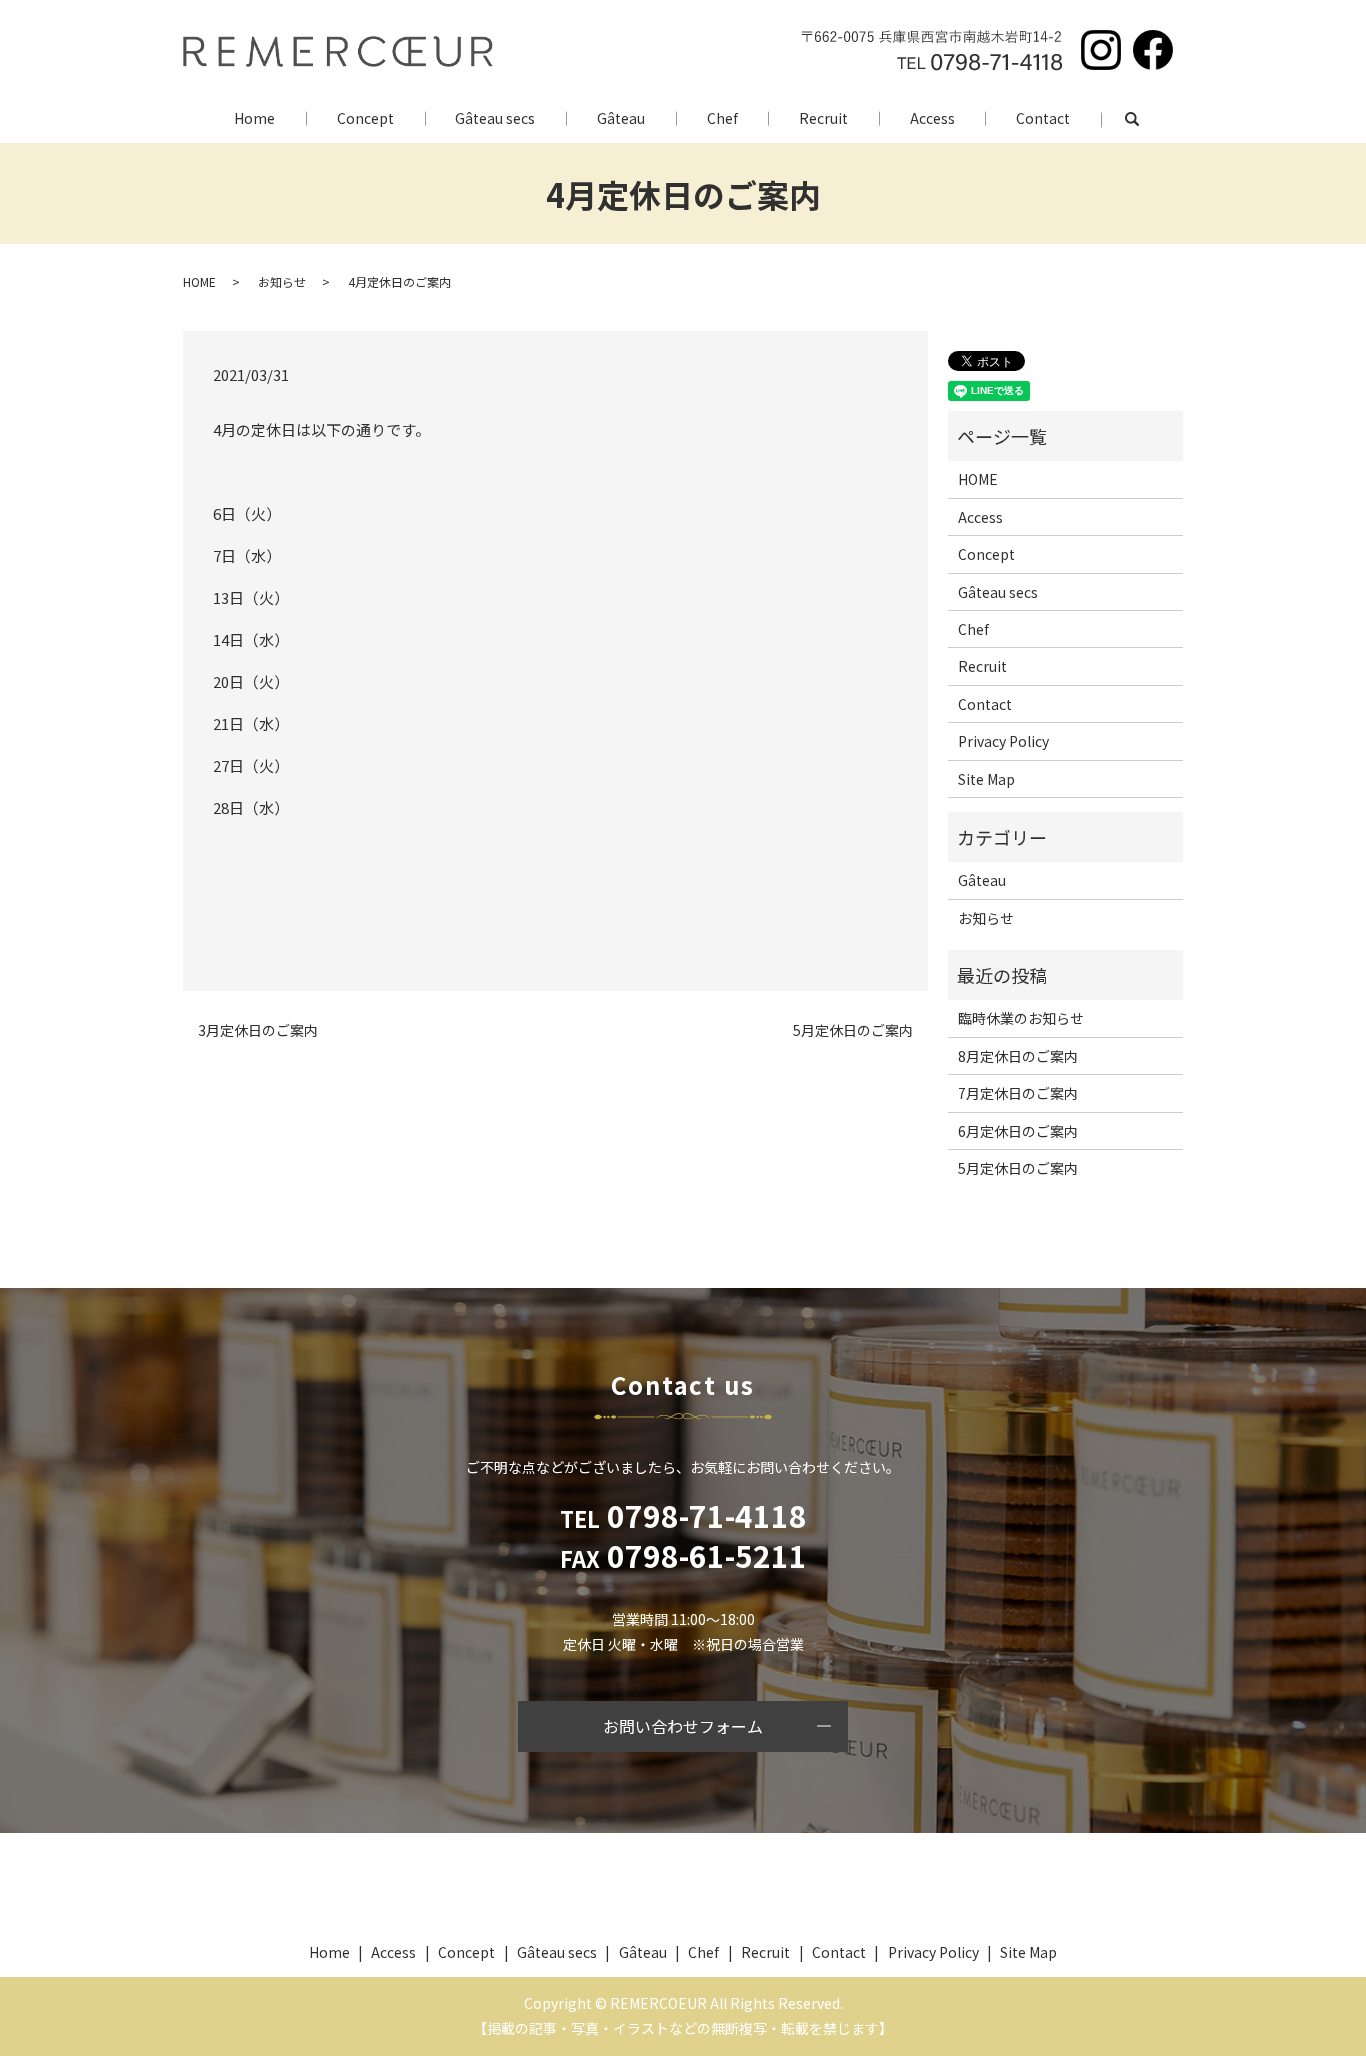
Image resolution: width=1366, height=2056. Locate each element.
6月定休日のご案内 (1018, 1131)
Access (932, 118)
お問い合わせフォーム (683, 1726)
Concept (365, 118)
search (1147, 119)
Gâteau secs (495, 118)
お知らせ (282, 281)
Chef (722, 118)
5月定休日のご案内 (853, 1030)
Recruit (823, 118)
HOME (199, 281)
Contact (1043, 118)
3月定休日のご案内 (258, 1030)
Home (254, 118)
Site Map (986, 779)
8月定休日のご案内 (1018, 1056)
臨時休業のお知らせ (1021, 1018)
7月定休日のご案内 (1018, 1093)
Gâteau (621, 118)
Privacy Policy (1003, 741)
